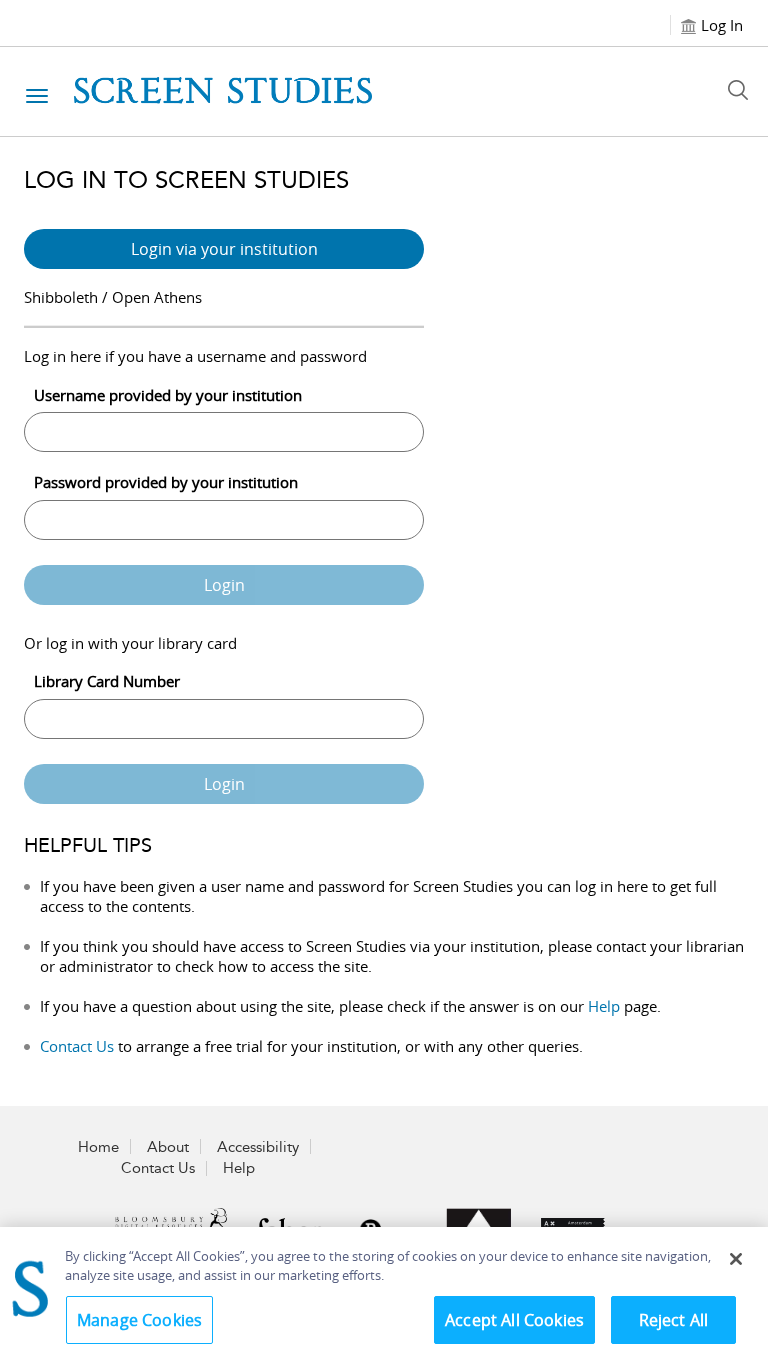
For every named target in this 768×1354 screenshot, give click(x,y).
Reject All (674, 1320)
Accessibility (258, 1147)
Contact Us (77, 1046)
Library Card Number (107, 681)
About (168, 1147)
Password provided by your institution (166, 482)
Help (604, 1006)
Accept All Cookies (514, 1320)
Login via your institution (224, 249)
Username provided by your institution (168, 395)
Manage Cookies (139, 1320)
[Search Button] (743, 90)
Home (98, 1147)
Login (224, 585)
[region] (384, 1290)
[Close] (736, 1259)
